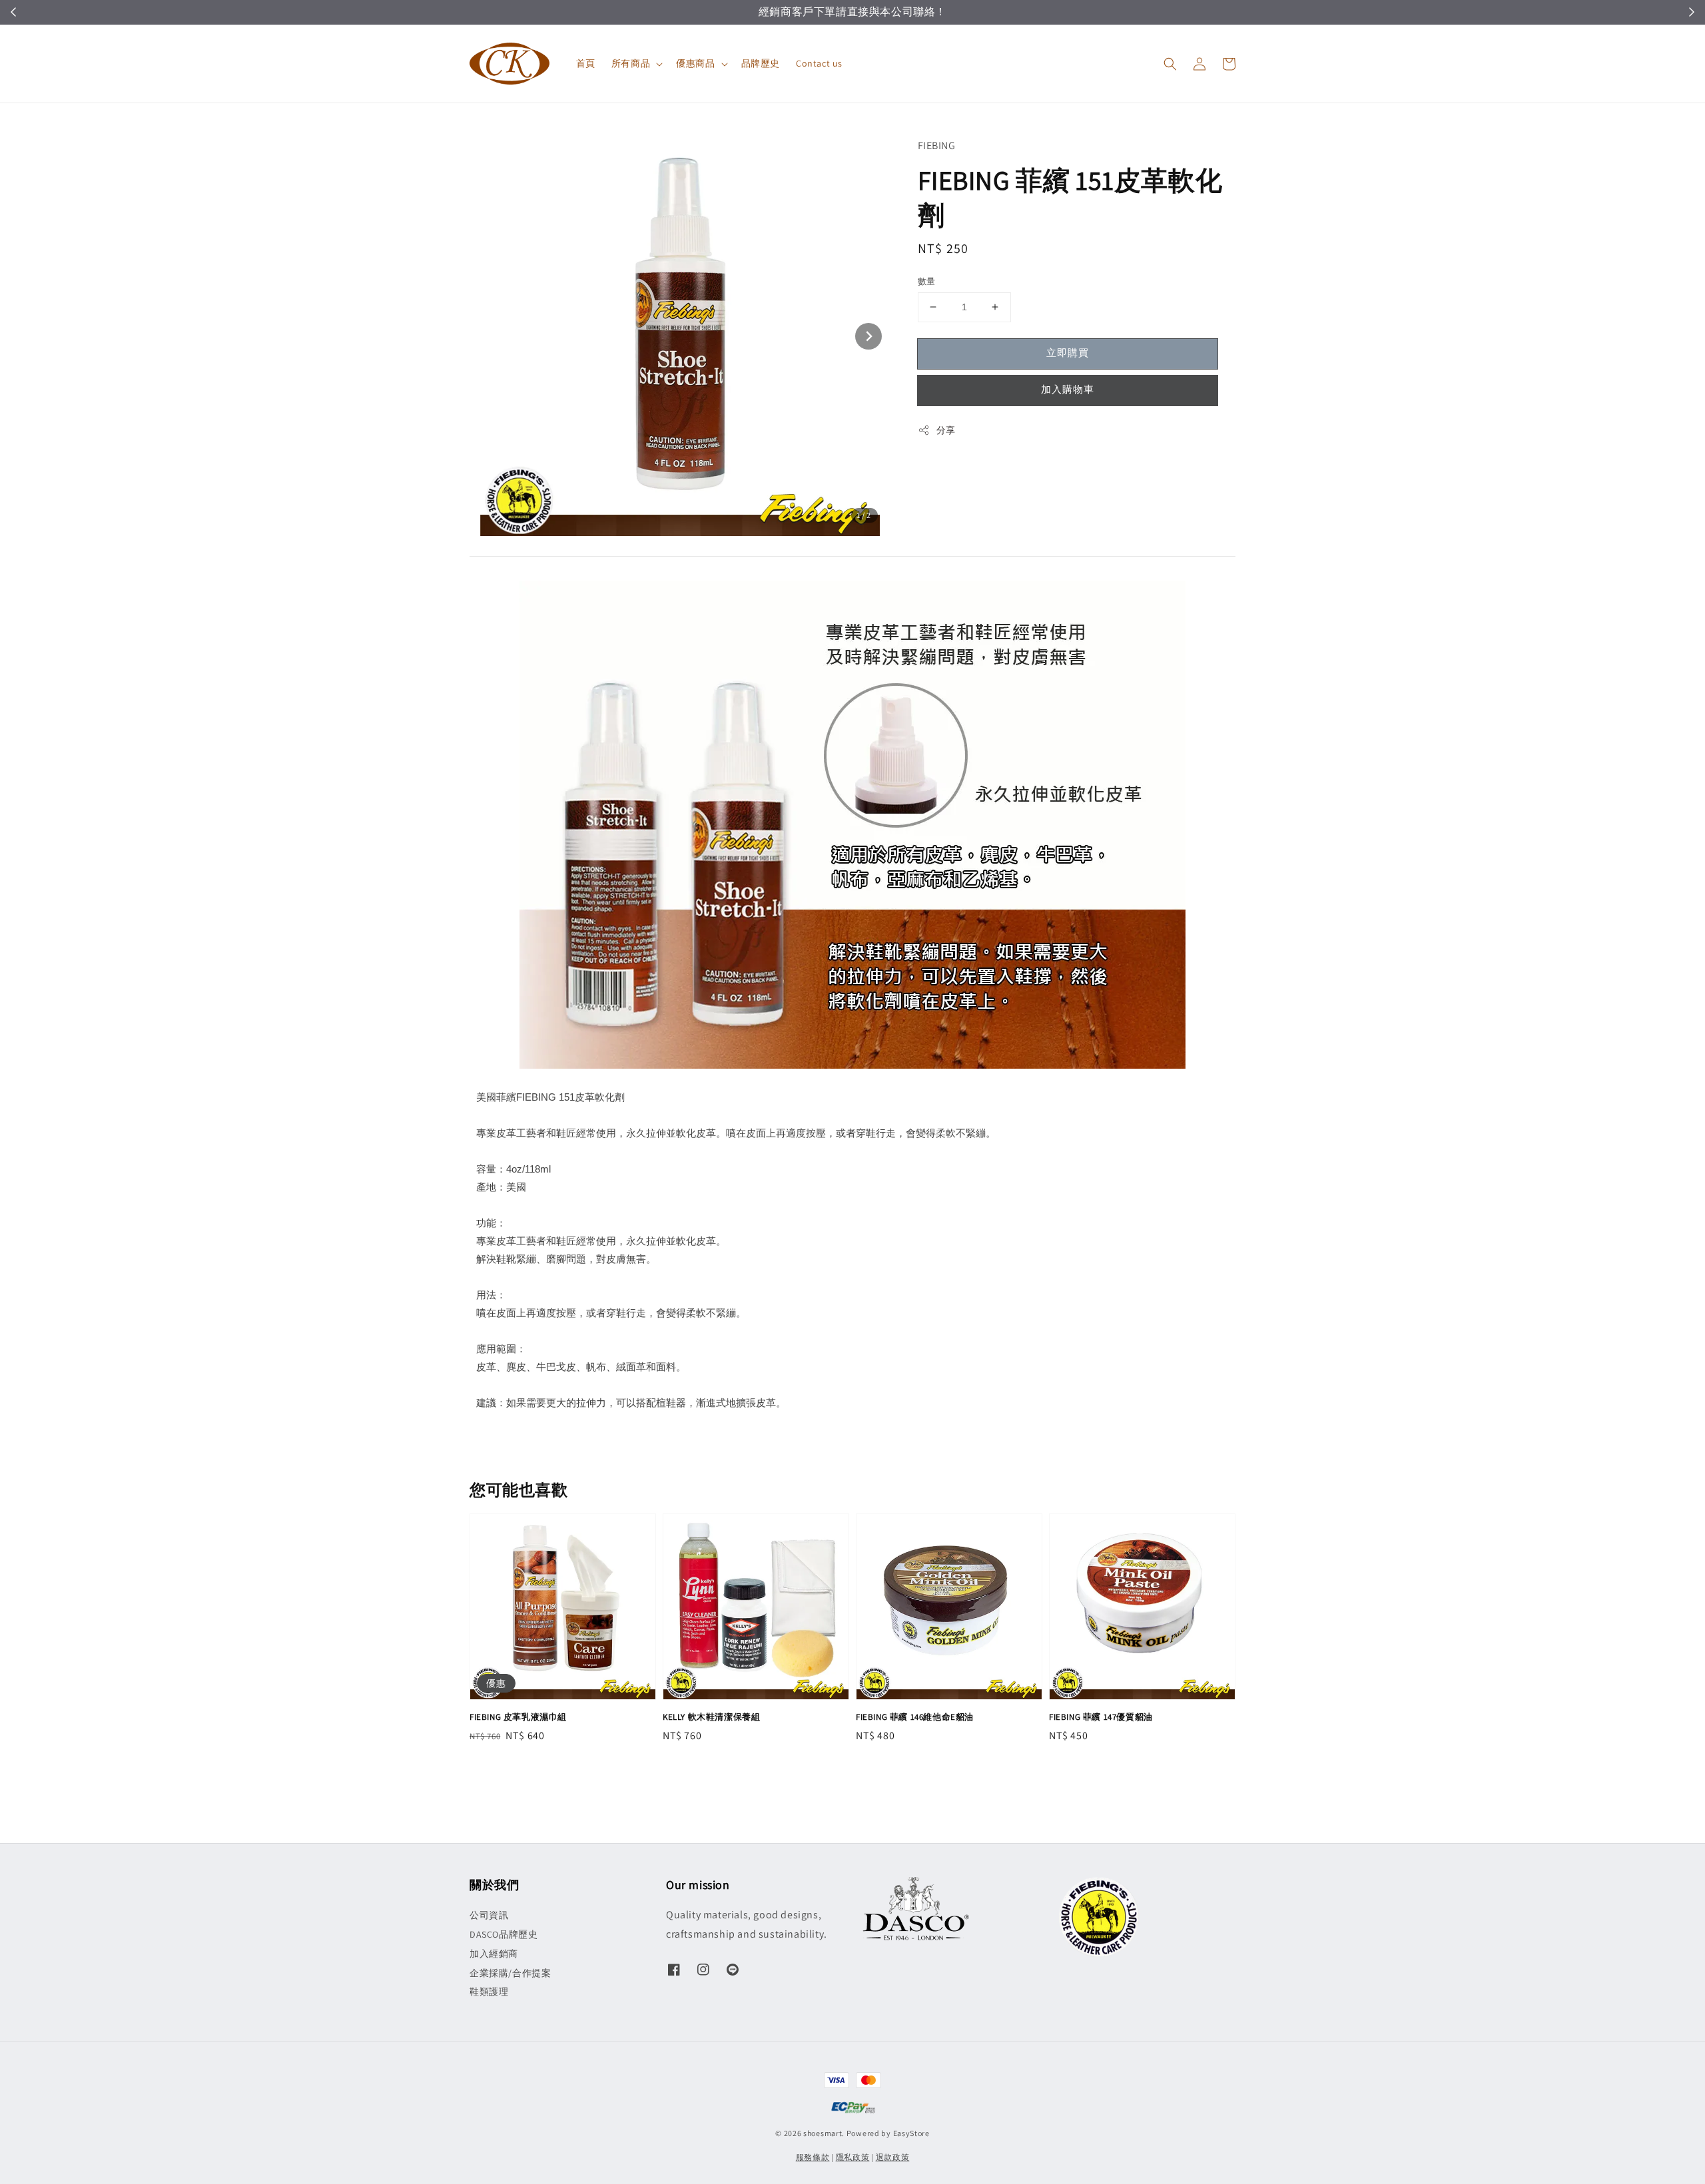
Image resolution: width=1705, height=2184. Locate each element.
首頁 (586, 63)
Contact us (819, 63)
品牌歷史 (761, 63)
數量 (927, 281)
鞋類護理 (489, 1992)
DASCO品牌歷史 (504, 1934)
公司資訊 (489, 1915)
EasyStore (911, 2133)
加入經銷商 (494, 1954)
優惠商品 (695, 63)
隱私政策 (853, 2157)
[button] (1170, 64)
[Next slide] (868, 336)
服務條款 (813, 2157)
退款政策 (893, 2157)
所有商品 (631, 63)
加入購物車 (1068, 389)
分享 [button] (946, 430)
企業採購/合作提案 (510, 1973)
